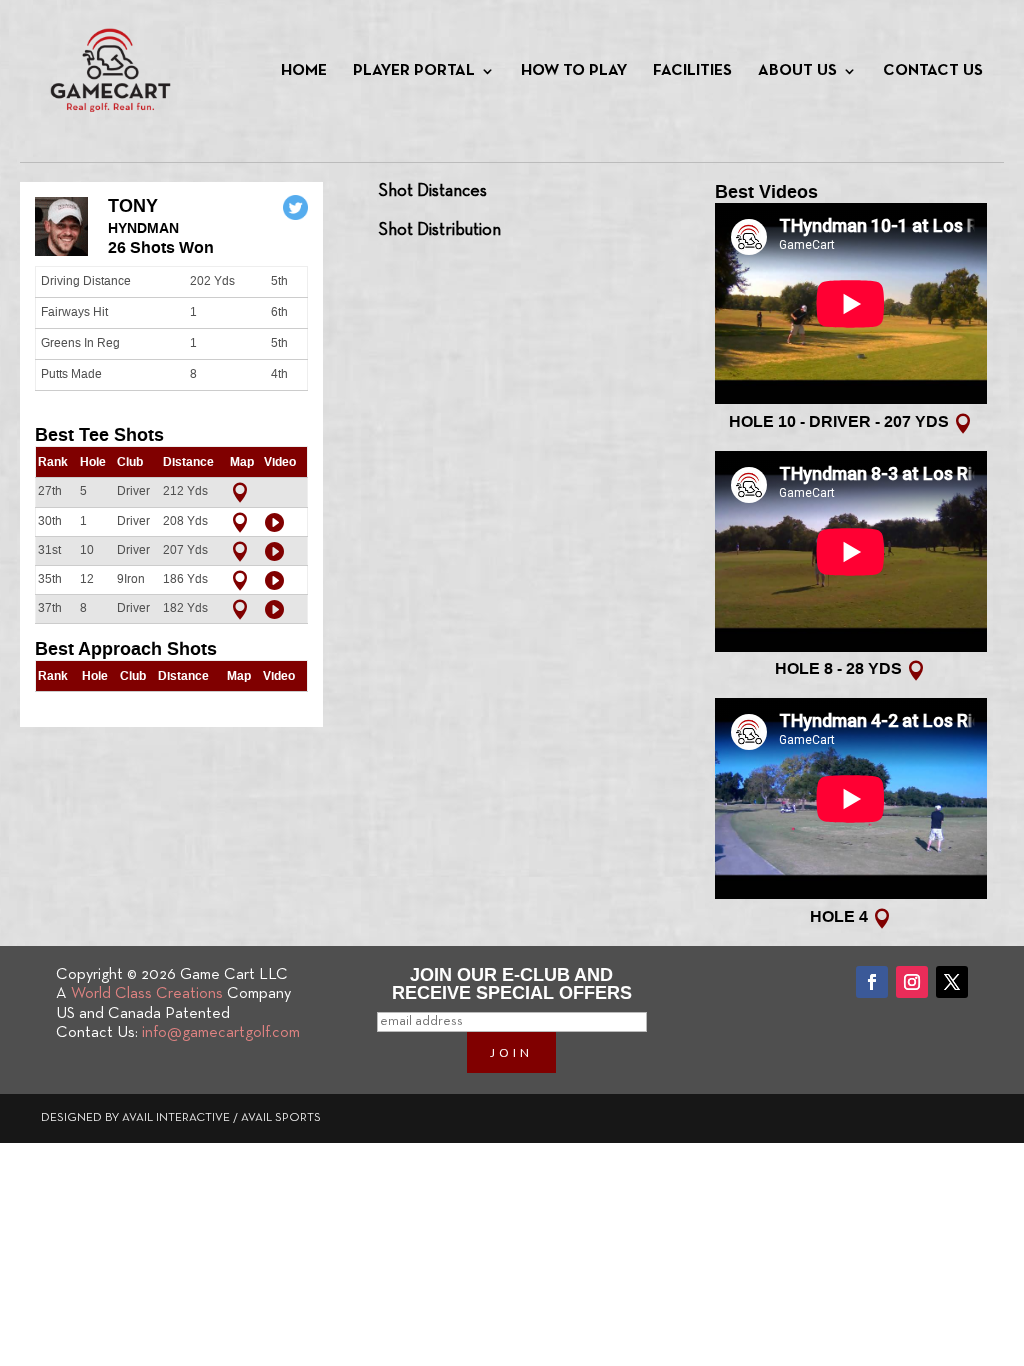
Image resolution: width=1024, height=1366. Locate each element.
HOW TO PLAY (574, 71)
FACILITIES (692, 71)
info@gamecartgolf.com (221, 1033)
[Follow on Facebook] (872, 982)
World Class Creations (147, 994)
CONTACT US (933, 71)
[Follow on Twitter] (952, 982)
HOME (304, 71)
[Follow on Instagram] (912, 982)
